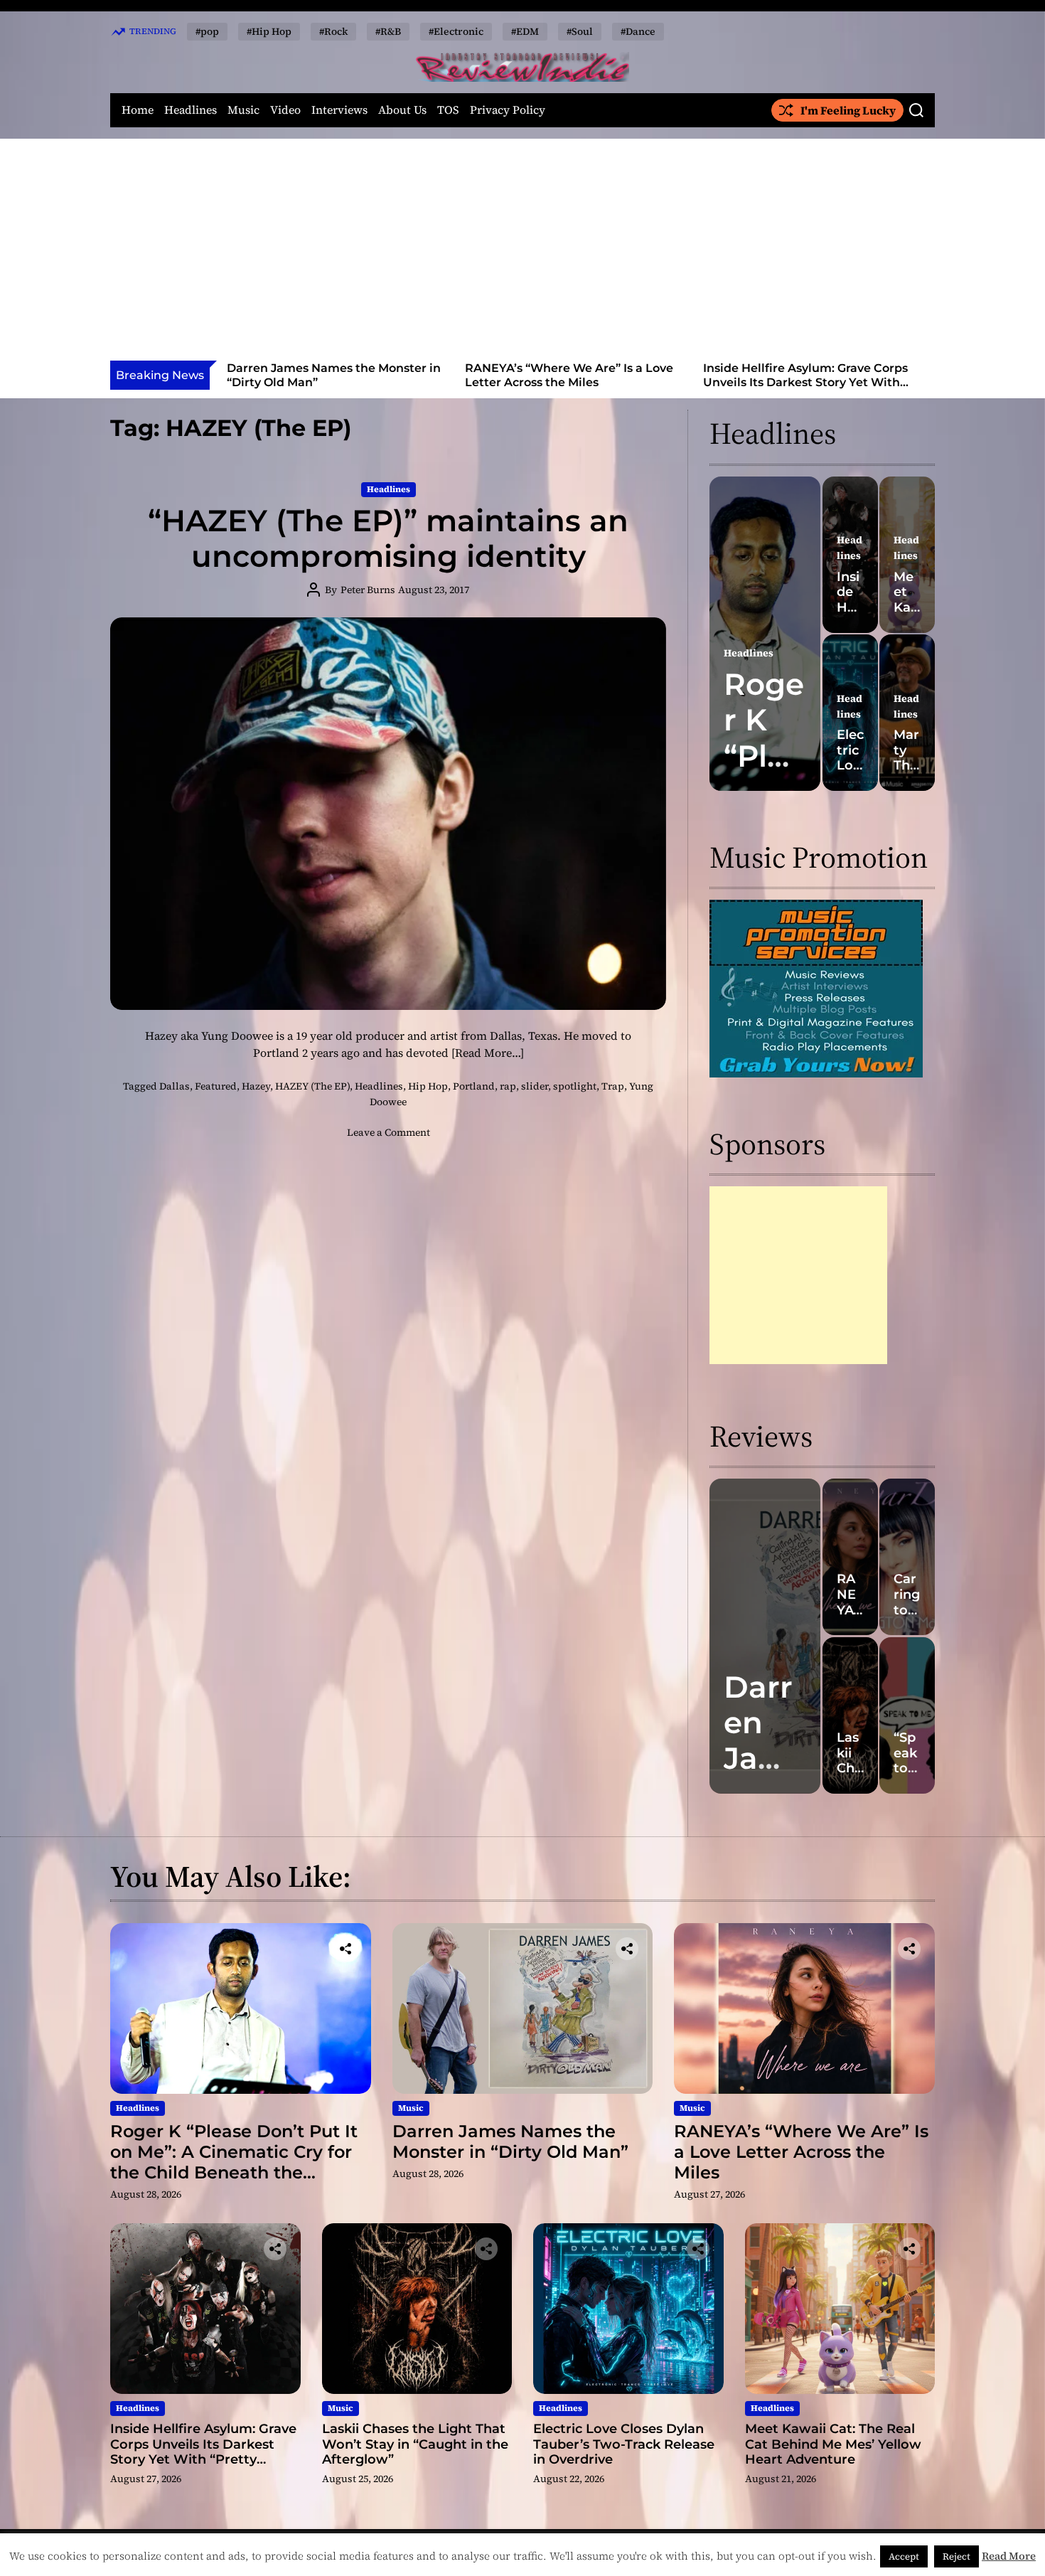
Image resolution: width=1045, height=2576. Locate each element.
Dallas (175, 1086)
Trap (613, 1086)
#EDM (525, 31)
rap (508, 1086)
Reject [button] (956, 2556)
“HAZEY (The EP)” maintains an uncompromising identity (388, 538)
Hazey (256, 1086)
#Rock (333, 31)
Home (138, 110)
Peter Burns (368, 590)
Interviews (339, 110)
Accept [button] (904, 2556)
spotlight (575, 1086)
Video (285, 110)
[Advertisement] (522, 254)
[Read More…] (488, 1053)
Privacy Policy (508, 110)
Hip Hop (428, 1086)
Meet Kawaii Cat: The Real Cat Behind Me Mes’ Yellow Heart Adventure (833, 2444)
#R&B (388, 31)
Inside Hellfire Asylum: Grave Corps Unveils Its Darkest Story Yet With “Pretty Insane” (649, 382)
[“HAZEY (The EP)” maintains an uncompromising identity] (388, 814)
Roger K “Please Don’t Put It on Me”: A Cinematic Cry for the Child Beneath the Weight (234, 2162)
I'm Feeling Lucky (848, 110)
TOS (448, 110)
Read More (1009, 2556)
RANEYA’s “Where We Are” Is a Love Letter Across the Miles (413, 375)
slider (535, 1086)
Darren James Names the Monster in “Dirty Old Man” (510, 2141)
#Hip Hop (269, 31)
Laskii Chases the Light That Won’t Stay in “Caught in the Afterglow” (886, 375)
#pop (207, 31)
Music (243, 110)
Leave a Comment (388, 1132)
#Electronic (456, 31)
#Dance (638, 31)
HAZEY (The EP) (312, 1086)
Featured (216, 1086)
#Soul (580, 31)
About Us (402, 110)
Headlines (191, 110)
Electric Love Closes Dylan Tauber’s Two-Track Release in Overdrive (624, 2444)
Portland (474, 1086)
